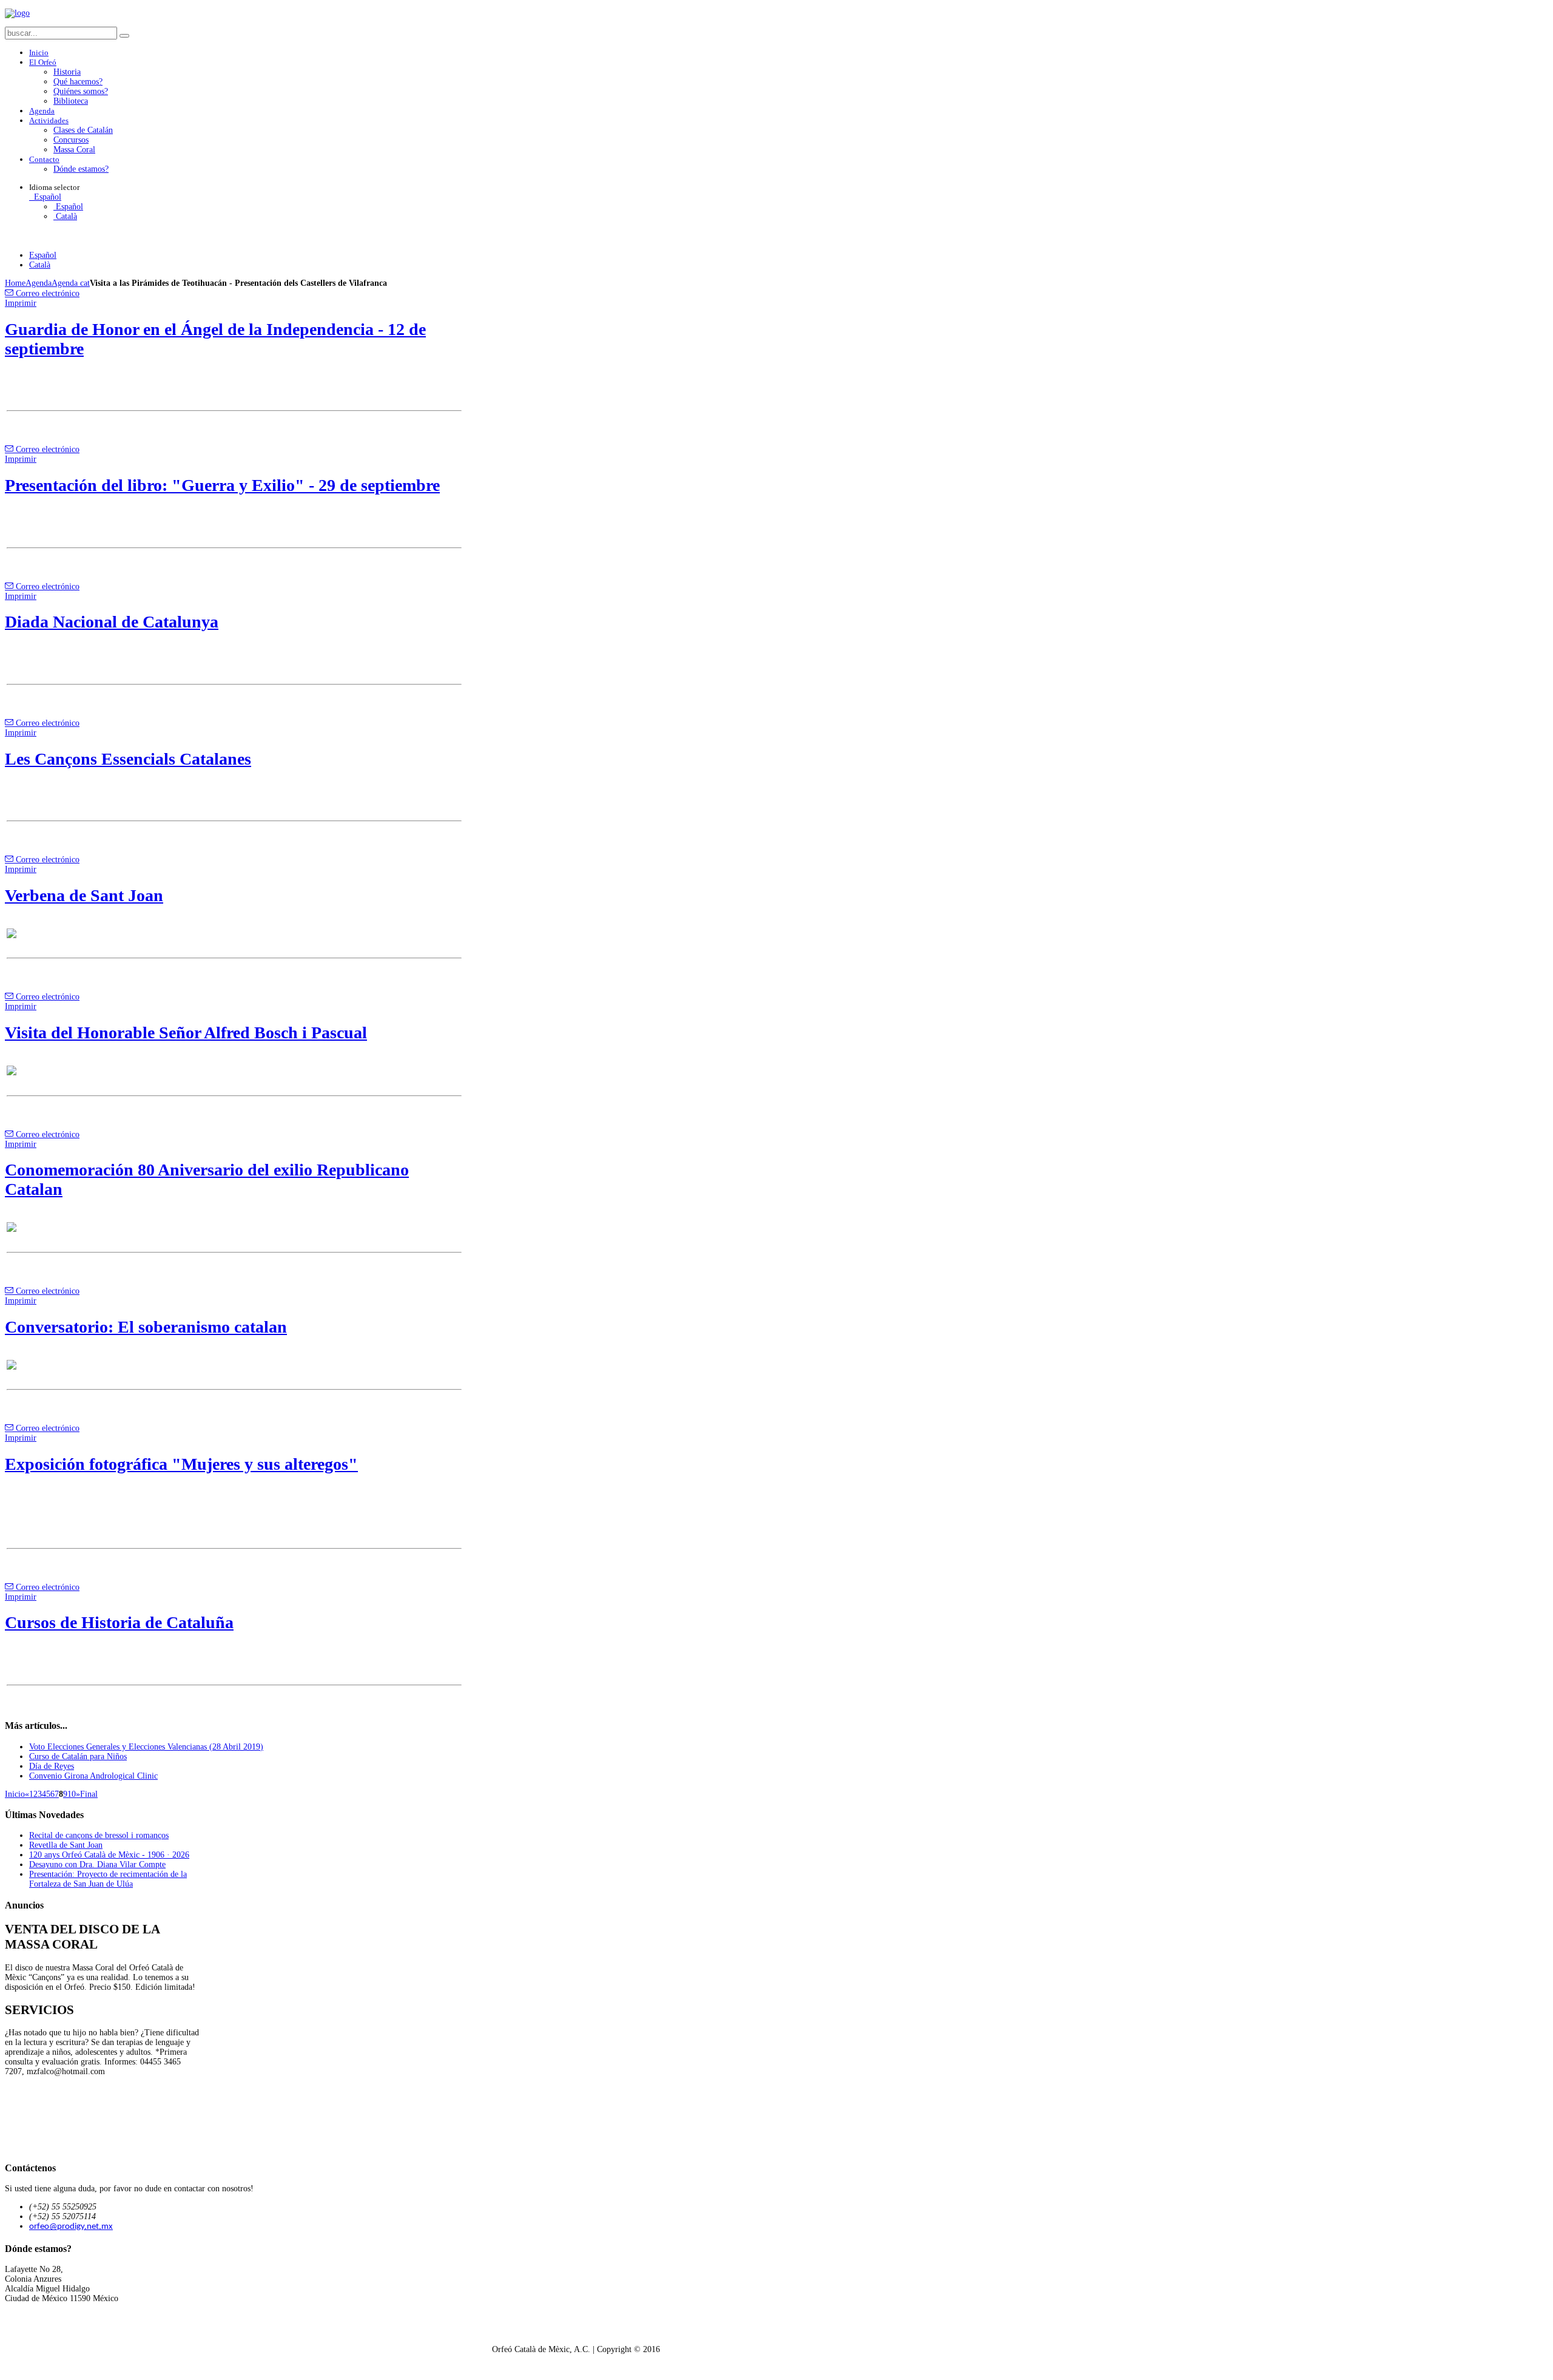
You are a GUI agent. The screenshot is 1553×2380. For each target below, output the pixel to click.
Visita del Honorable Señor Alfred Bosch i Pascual (186, 1033)
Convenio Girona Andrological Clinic (93, 1776)
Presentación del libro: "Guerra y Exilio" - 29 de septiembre (222, 485)
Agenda (39, 283)
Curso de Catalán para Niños (78, 1756)
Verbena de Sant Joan (84, 895)
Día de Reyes (52, 1766)
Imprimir (21, 303)
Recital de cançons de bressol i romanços (99, 1835)
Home (15, 283)
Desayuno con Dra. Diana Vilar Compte (97, 1864)
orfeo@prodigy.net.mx (71, 2227)
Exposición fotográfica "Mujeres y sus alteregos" (181, 1464)
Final (89, 1794)
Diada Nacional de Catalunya (112, 622)
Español (46, 197)
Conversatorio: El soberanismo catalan (146, 1327)
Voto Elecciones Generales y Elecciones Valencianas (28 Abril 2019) (146, 1747)
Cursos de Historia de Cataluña (119, 1622)
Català (65, 216)
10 (72, 1794)
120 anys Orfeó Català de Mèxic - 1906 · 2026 (109, 1855)
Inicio (15, 1794)
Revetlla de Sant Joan (66, 1845)
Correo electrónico (46, 293)
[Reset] (124, 36)
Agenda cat (71, 283)
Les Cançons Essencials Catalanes (128, 759)
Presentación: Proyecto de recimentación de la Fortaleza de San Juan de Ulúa (108, 1879)
